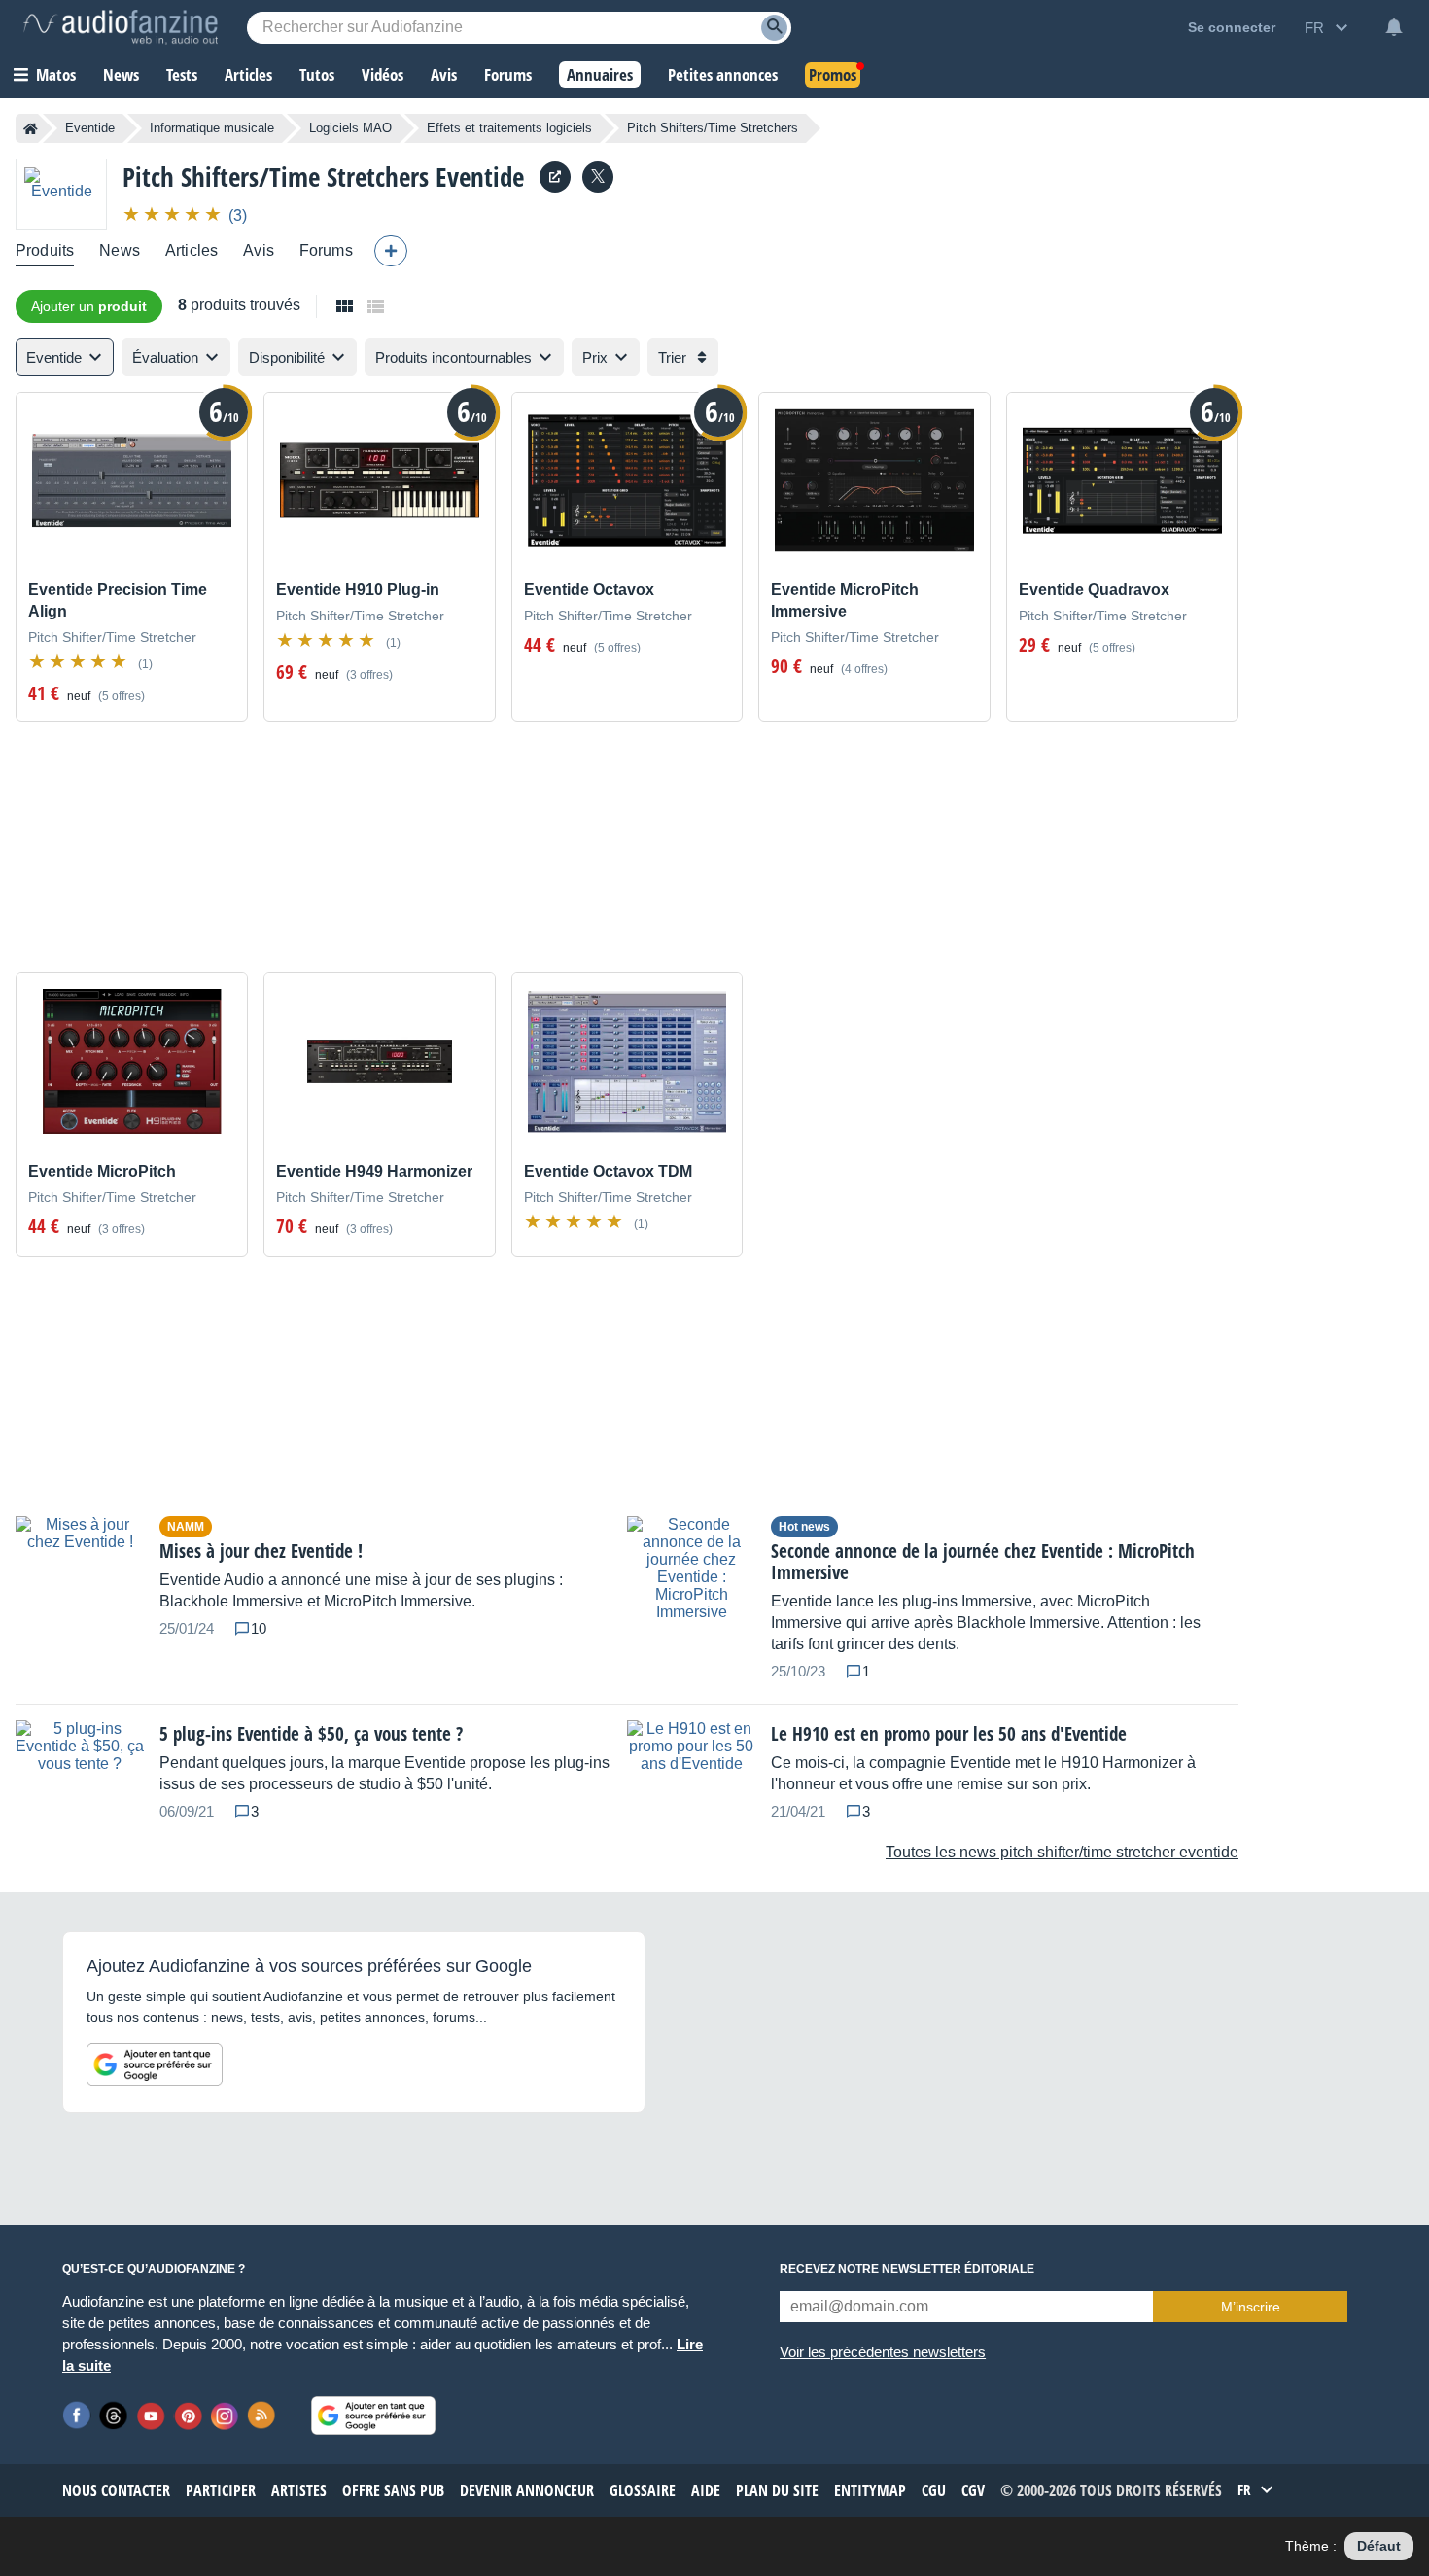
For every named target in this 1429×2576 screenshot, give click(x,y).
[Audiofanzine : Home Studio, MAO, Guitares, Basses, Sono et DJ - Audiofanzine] (121, 27)
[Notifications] (1394, 27)
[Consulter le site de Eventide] (555, 177)
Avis (259, 250)
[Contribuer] (391, 251)
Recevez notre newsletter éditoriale (907, 2269)
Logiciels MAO (350, 128)
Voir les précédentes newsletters (883, 2352)
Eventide (90, 128)
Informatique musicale (212, 128)
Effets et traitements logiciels (509, 128)
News (120, 250)
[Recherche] (774, 28)
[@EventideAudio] (598, 177)
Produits (45, 250)
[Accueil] (31, 128)
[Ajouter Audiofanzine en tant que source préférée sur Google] (155, 2064)
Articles (192, 250)
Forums (326, 250)
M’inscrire (1251, 2307)
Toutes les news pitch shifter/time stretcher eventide (1062, 1852)
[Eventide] (61, 194)
